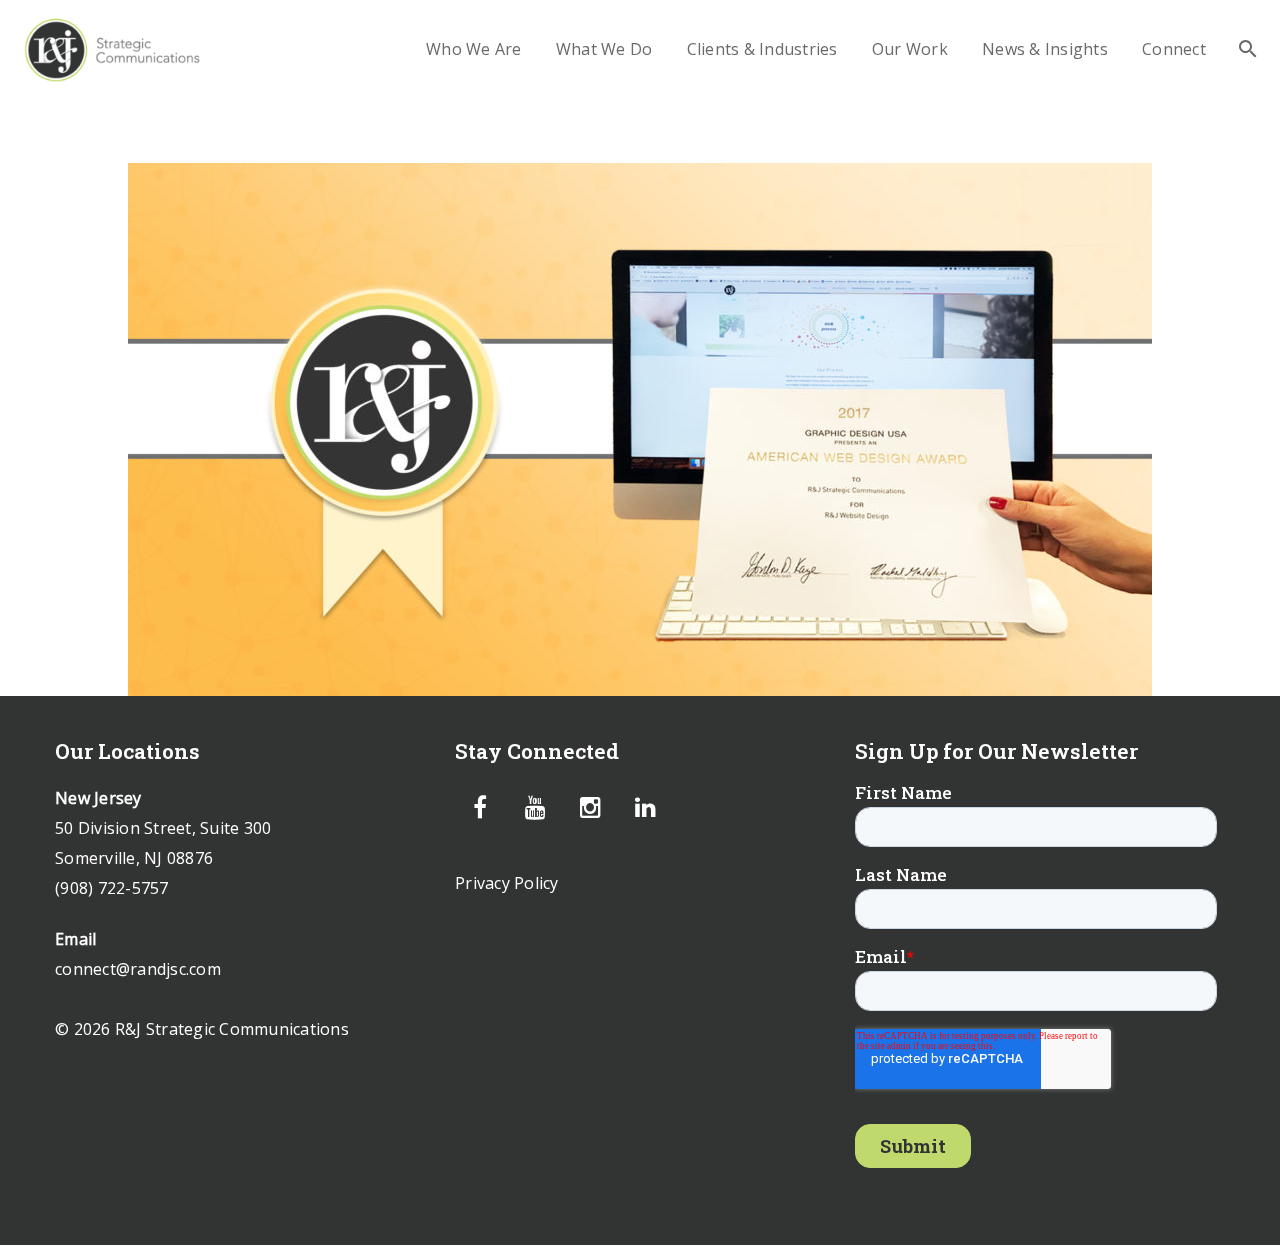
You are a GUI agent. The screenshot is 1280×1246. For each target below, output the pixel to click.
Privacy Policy (507, 883)
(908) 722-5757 (112, 888)
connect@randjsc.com (138, 969)
